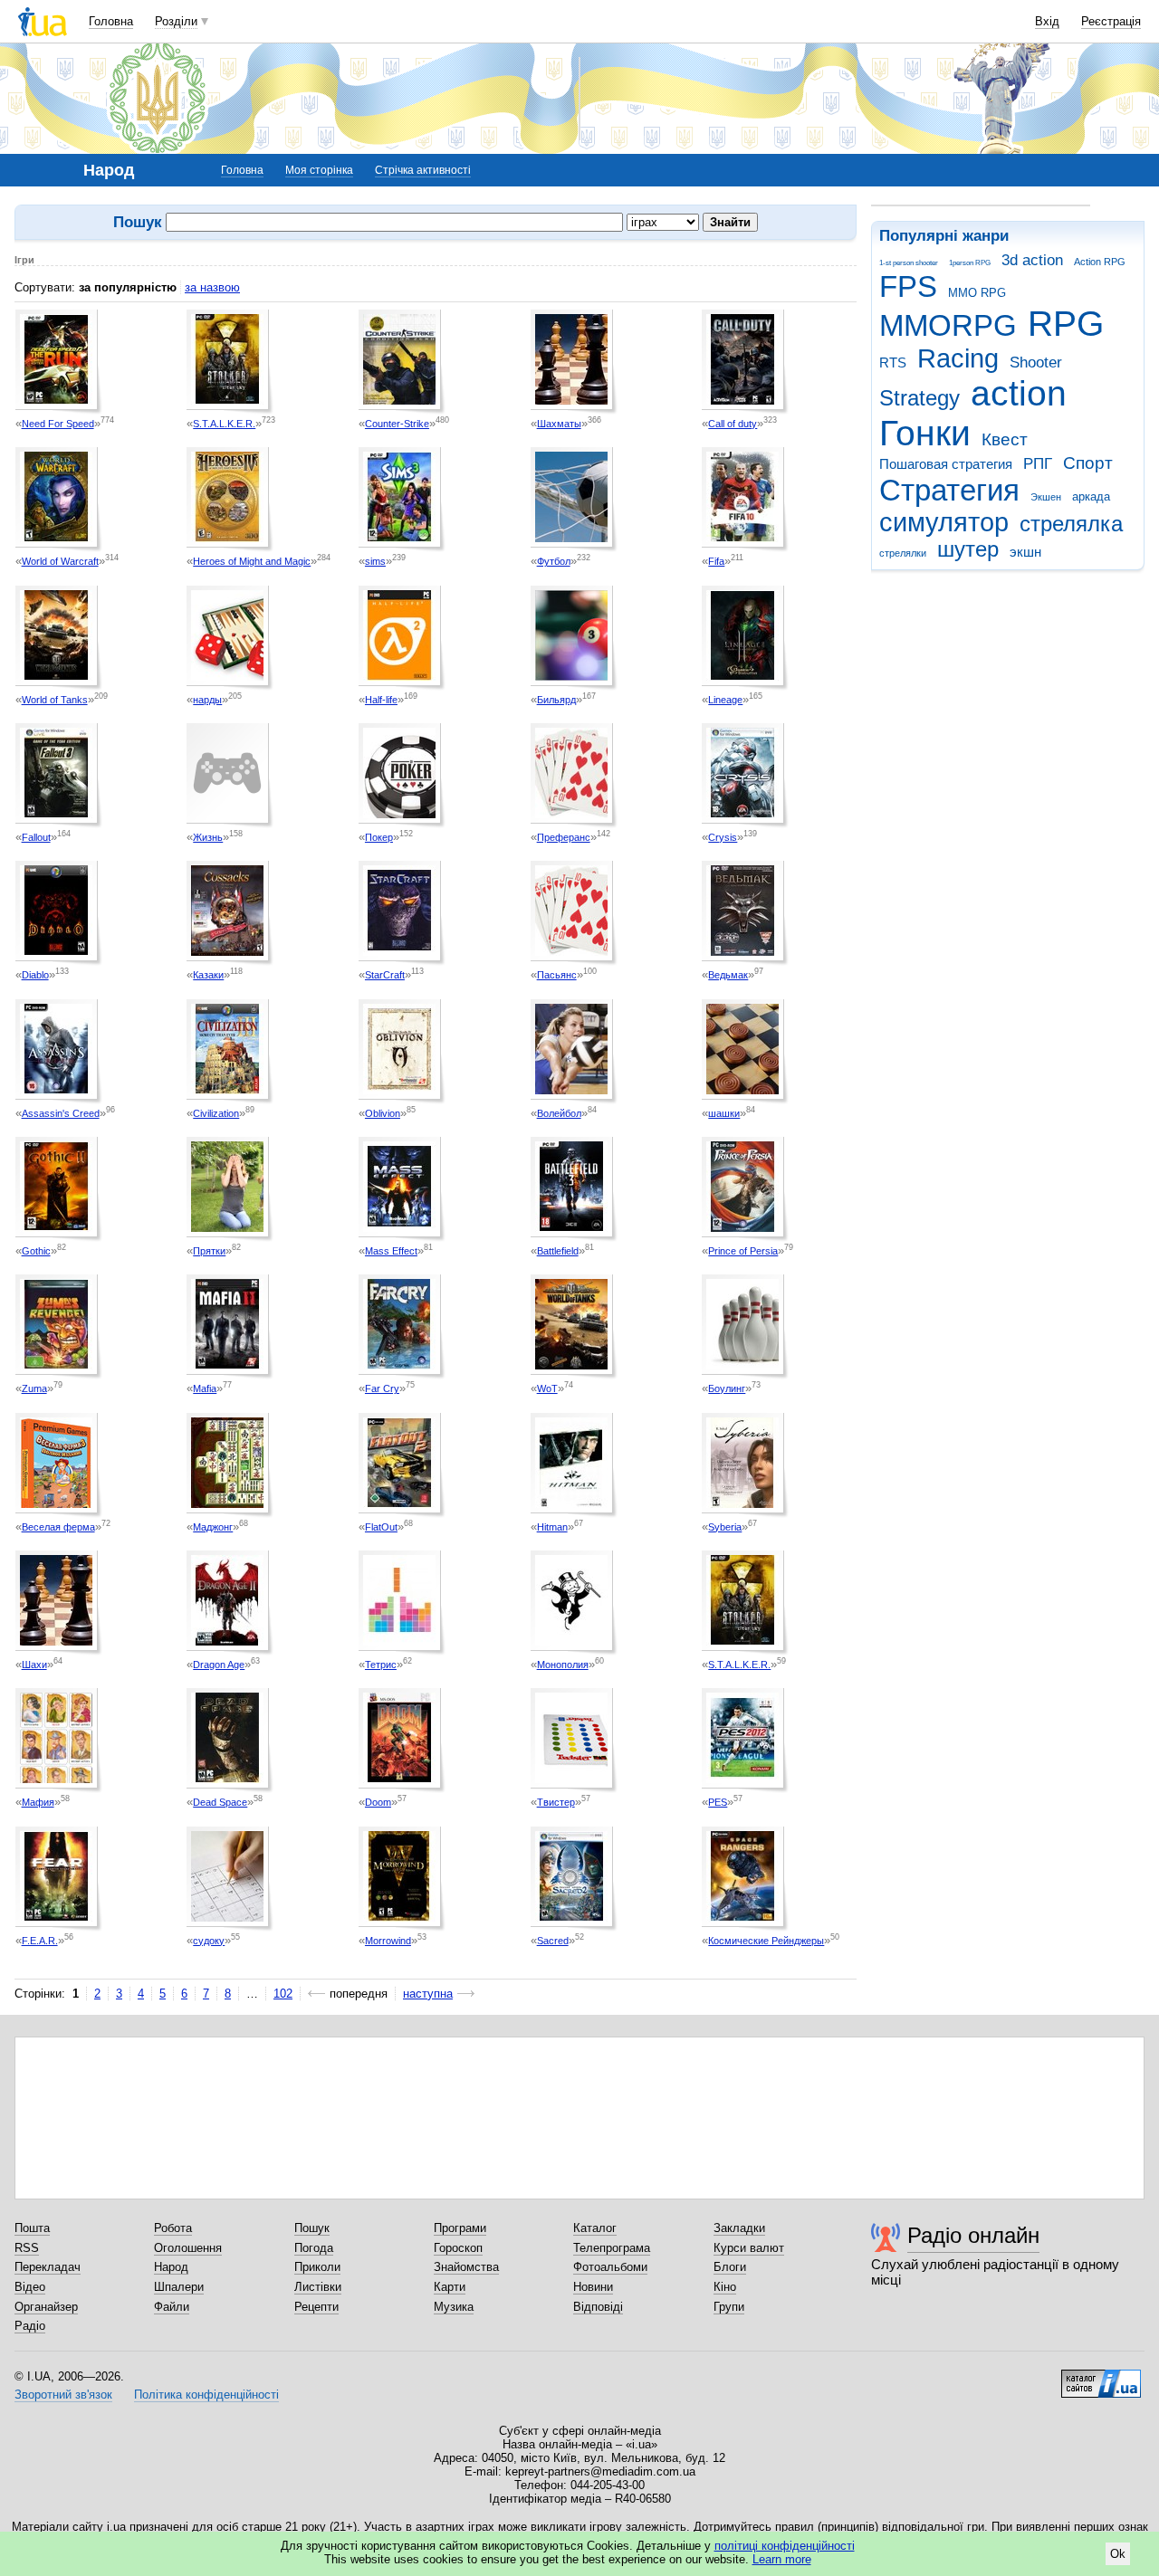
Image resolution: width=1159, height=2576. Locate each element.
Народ (171, 2267)
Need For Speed (58, 424)
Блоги (730, 2267)
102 (283, 1994)
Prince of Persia (743, 1251)
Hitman (552, 1527)
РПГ (1038, 464)
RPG (1066, 324)
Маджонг (213, 1527)
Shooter (1036, 363)
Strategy (920, 398)
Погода (314, 2248)
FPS (908, 286)
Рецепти (316, 2307)
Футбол (554, 561)
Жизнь (208, 837)
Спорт (1088, 463)
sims (375, 561)
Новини (593, 2287)
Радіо (30, 2326)
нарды (207, 700)
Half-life (381, 700)
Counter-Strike (397, 424)
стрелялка (1071, 524)
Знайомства (466, 2267)
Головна (111, 21)
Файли (172, 2307)
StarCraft (385, 975)
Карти (450, 2287)
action (1019, 393)
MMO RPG (977, 293)
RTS (893, 363)
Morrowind (388, 1941)
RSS (27, 2248)
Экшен (1046, 497)
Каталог (595, 2228)
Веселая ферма (58, 1527)
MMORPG (948, 325)
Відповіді (598, 2307)
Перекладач (48, 2267)
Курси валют (749, 2248)
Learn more (782, 2559)
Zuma (34, 1388)
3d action (1032, 260)
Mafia (205, 1388)
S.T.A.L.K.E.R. (224, 424)
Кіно (725, 2287)
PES (718, 1802)
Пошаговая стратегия (946, 464)
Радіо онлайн (973, 2235)
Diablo (35, 975)
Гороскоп (458, 2248)
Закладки (739, 2228)
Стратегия (949, 490)
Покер (379, 837)
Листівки (318, 2287)
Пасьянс (557, 975)
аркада (1091, 496)
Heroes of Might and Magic (252, 561)
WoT (547, 1388)
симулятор (944, 522)
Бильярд (556, 700)
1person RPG (970, 263)
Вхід (1047, 21)
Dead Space (220, 1802)
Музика (454, 2307)
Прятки (209, 1251)
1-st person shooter (909, 263)
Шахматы (559, 424)
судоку (209, 1941)
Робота (173, 2228)
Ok (1118, 2554)
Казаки (208, 975)
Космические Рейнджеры (766, 1941)
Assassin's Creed (61, 1113)
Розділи (176, 21)
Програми (460, 2228)
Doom (378, 1802)
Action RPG (1100, 262)
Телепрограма (612, 2248)
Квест (1005, 439)
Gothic (36, 1251)
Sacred (553, 1941)
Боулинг (727, 1388)
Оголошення (188, 2248)
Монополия (563, 1665)
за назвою (212, 287)
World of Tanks (55, 700)
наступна (428, 1994)
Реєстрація (1111, 21)
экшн (1025, 552)
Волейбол (559, 1113)
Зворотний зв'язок (63, 2395)
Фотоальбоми (610, 2267)
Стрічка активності (423, 170)
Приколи (317, 2267)
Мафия (38, 1802)
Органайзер (46, 2307)
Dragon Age (219, 1665)
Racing (958, 358)
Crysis (723, 837)
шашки (724, 1113)
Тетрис (381, 1665)
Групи (729, 2307)
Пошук (312, 2228)
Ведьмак (728, 975)
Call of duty (733, 424)
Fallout (36, 837)
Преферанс (564, 837)
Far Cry (382, 1388)
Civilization (216, 1113)
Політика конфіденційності (206, 2395)
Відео (30, 2287)
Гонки (925, 433)
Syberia (725, 1527)
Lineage (725, 700)
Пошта (32, 2228)
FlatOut (381, 1527)
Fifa (716, 561)
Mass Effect (391, 1251)
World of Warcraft (60, 561)
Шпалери (179, 2287)
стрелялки (903, 553)
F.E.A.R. (40, 1941)
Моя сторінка (319, 170)
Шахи (34, 1665)
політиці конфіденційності (785, 2546)
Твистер (556, 1802)
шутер (968, 549)
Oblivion (383, 1113)
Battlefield (558, 1251)
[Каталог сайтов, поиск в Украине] (1101, 2377)
